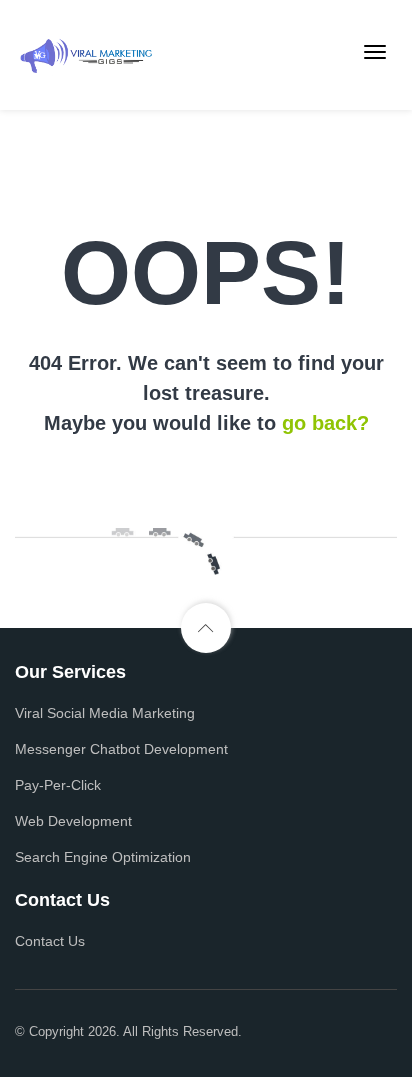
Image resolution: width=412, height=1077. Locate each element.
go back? (325, 423)
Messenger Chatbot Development (121, 749)
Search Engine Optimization (103, 857)
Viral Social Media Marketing (105, 713)
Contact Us (50, 941)
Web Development (73, 821)
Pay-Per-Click (58, 785)
